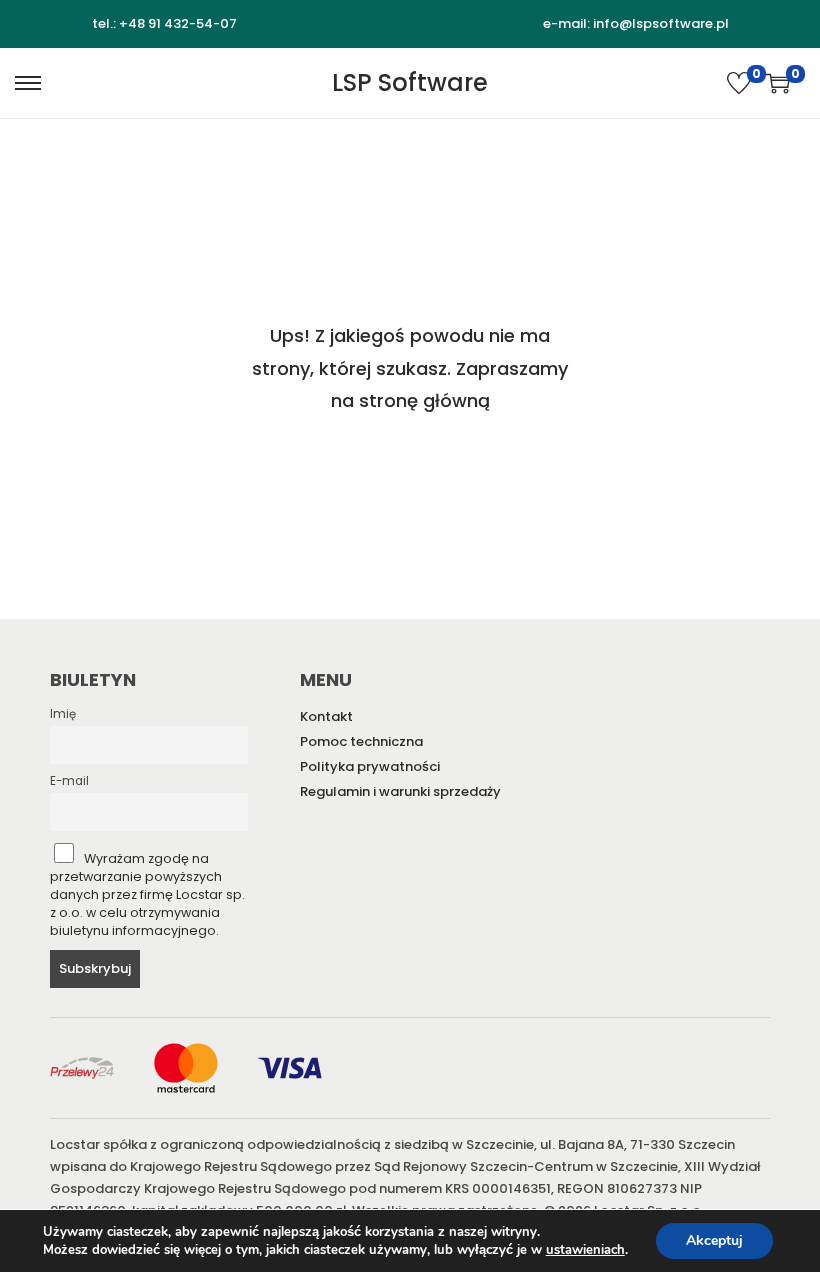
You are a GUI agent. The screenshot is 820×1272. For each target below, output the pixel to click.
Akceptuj (714, 1240)
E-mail (69, 781)
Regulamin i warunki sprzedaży (400, 791)
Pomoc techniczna (361, 741)
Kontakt (326, 716)
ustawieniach (585, 1250)
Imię (63, 714)
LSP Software (410, 82)
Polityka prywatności (370, 766)
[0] (739, 83)
